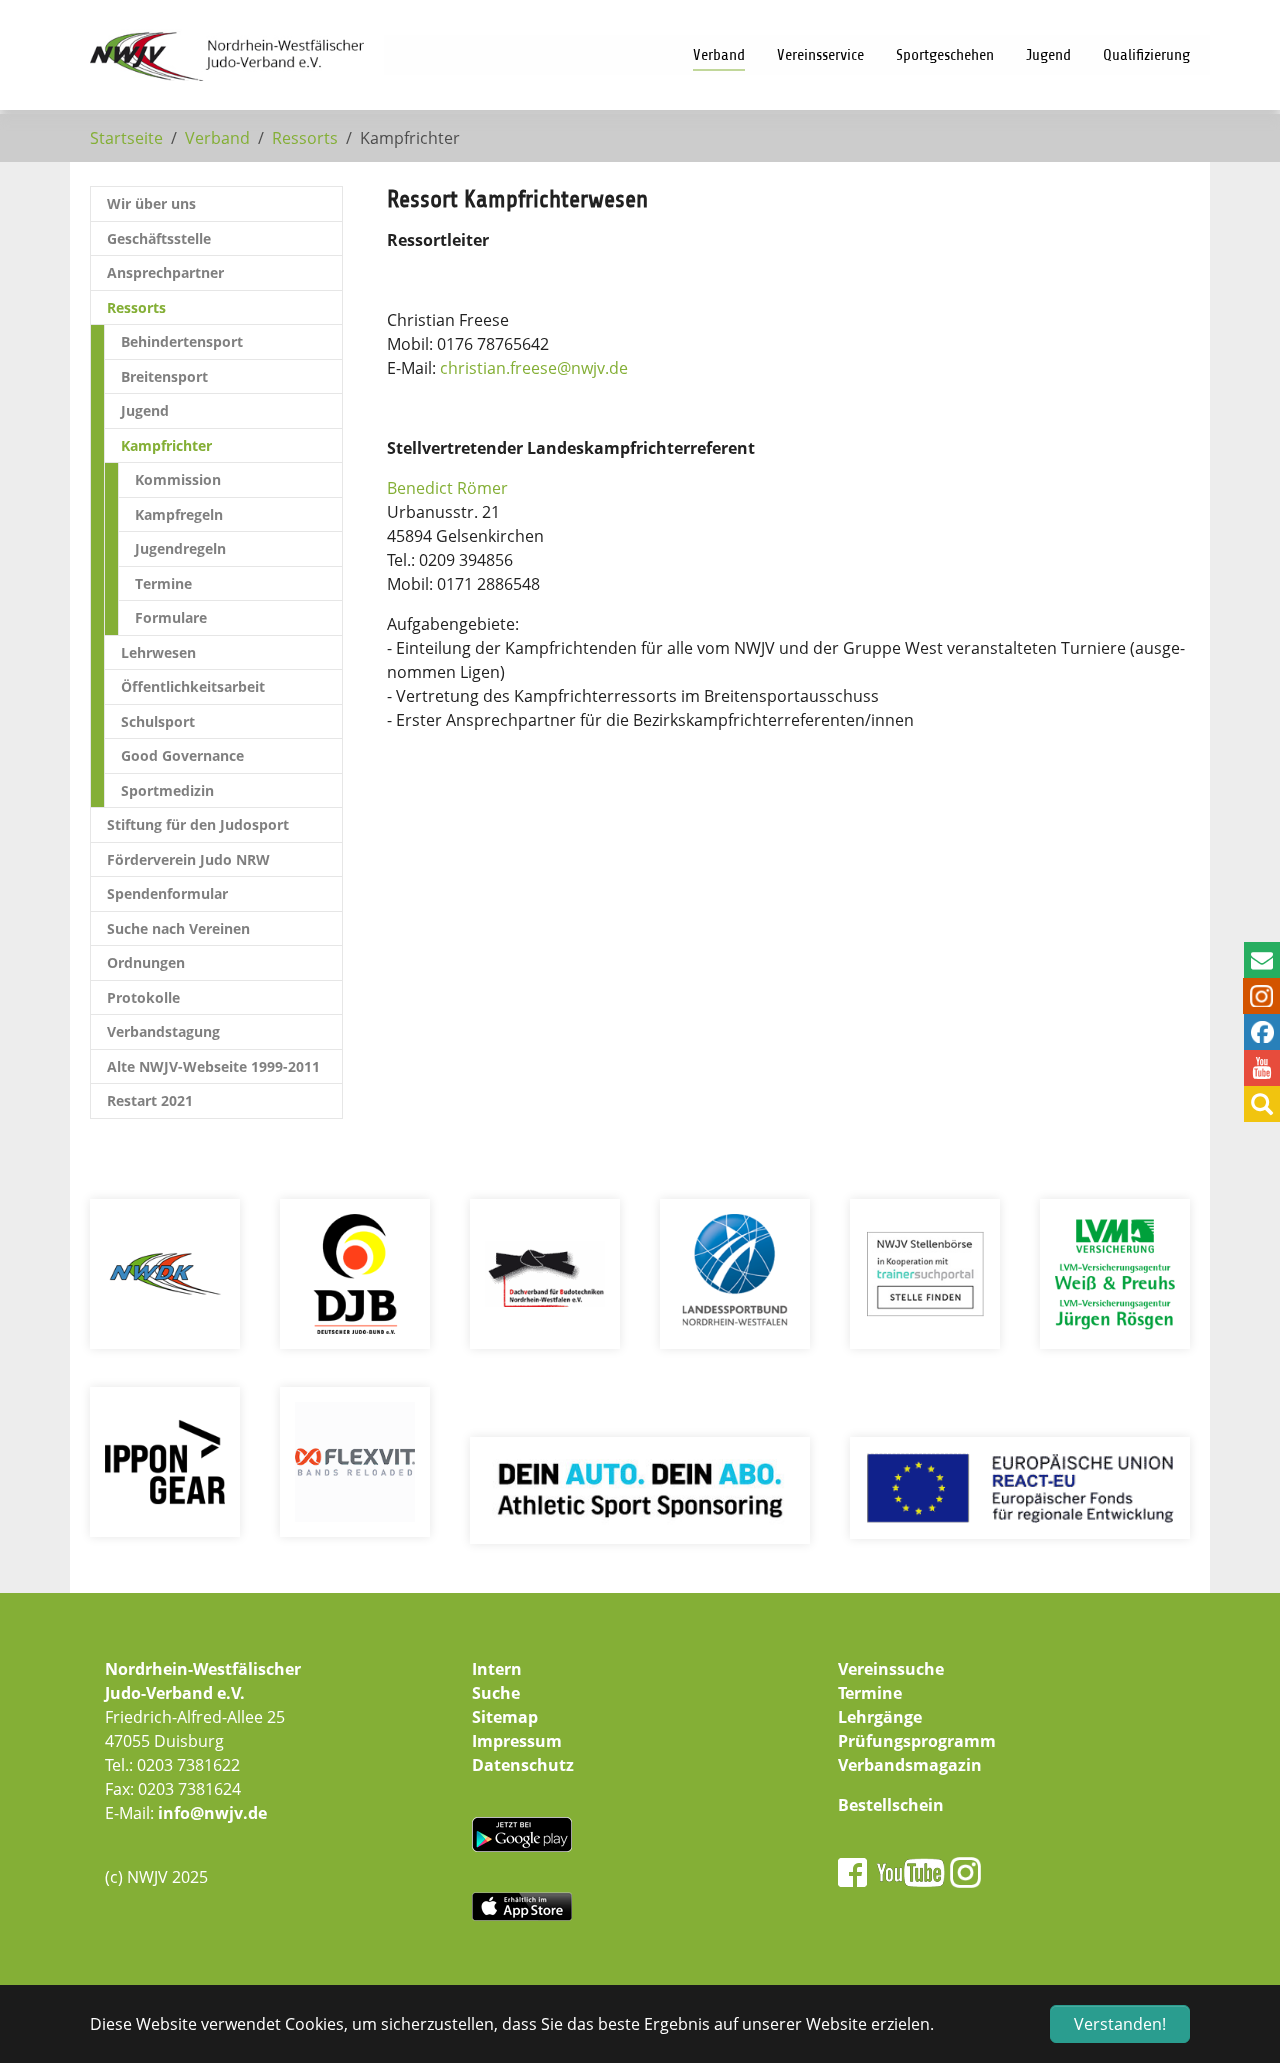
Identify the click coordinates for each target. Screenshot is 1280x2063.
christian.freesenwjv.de (534, 368)
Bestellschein (891, 1805)
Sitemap (505, 1717)
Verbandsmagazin (910, 1765)
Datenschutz (523, 1765)
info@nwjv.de (212, 1813)
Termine (870, 1693)
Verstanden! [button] (1120, 2024)
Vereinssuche (891, 1669)
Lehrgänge (880, 1717)
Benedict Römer (447, 488)
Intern (497, 1669)
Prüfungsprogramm (917, 1741)
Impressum (517, 1741)
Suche (496, 1693)
